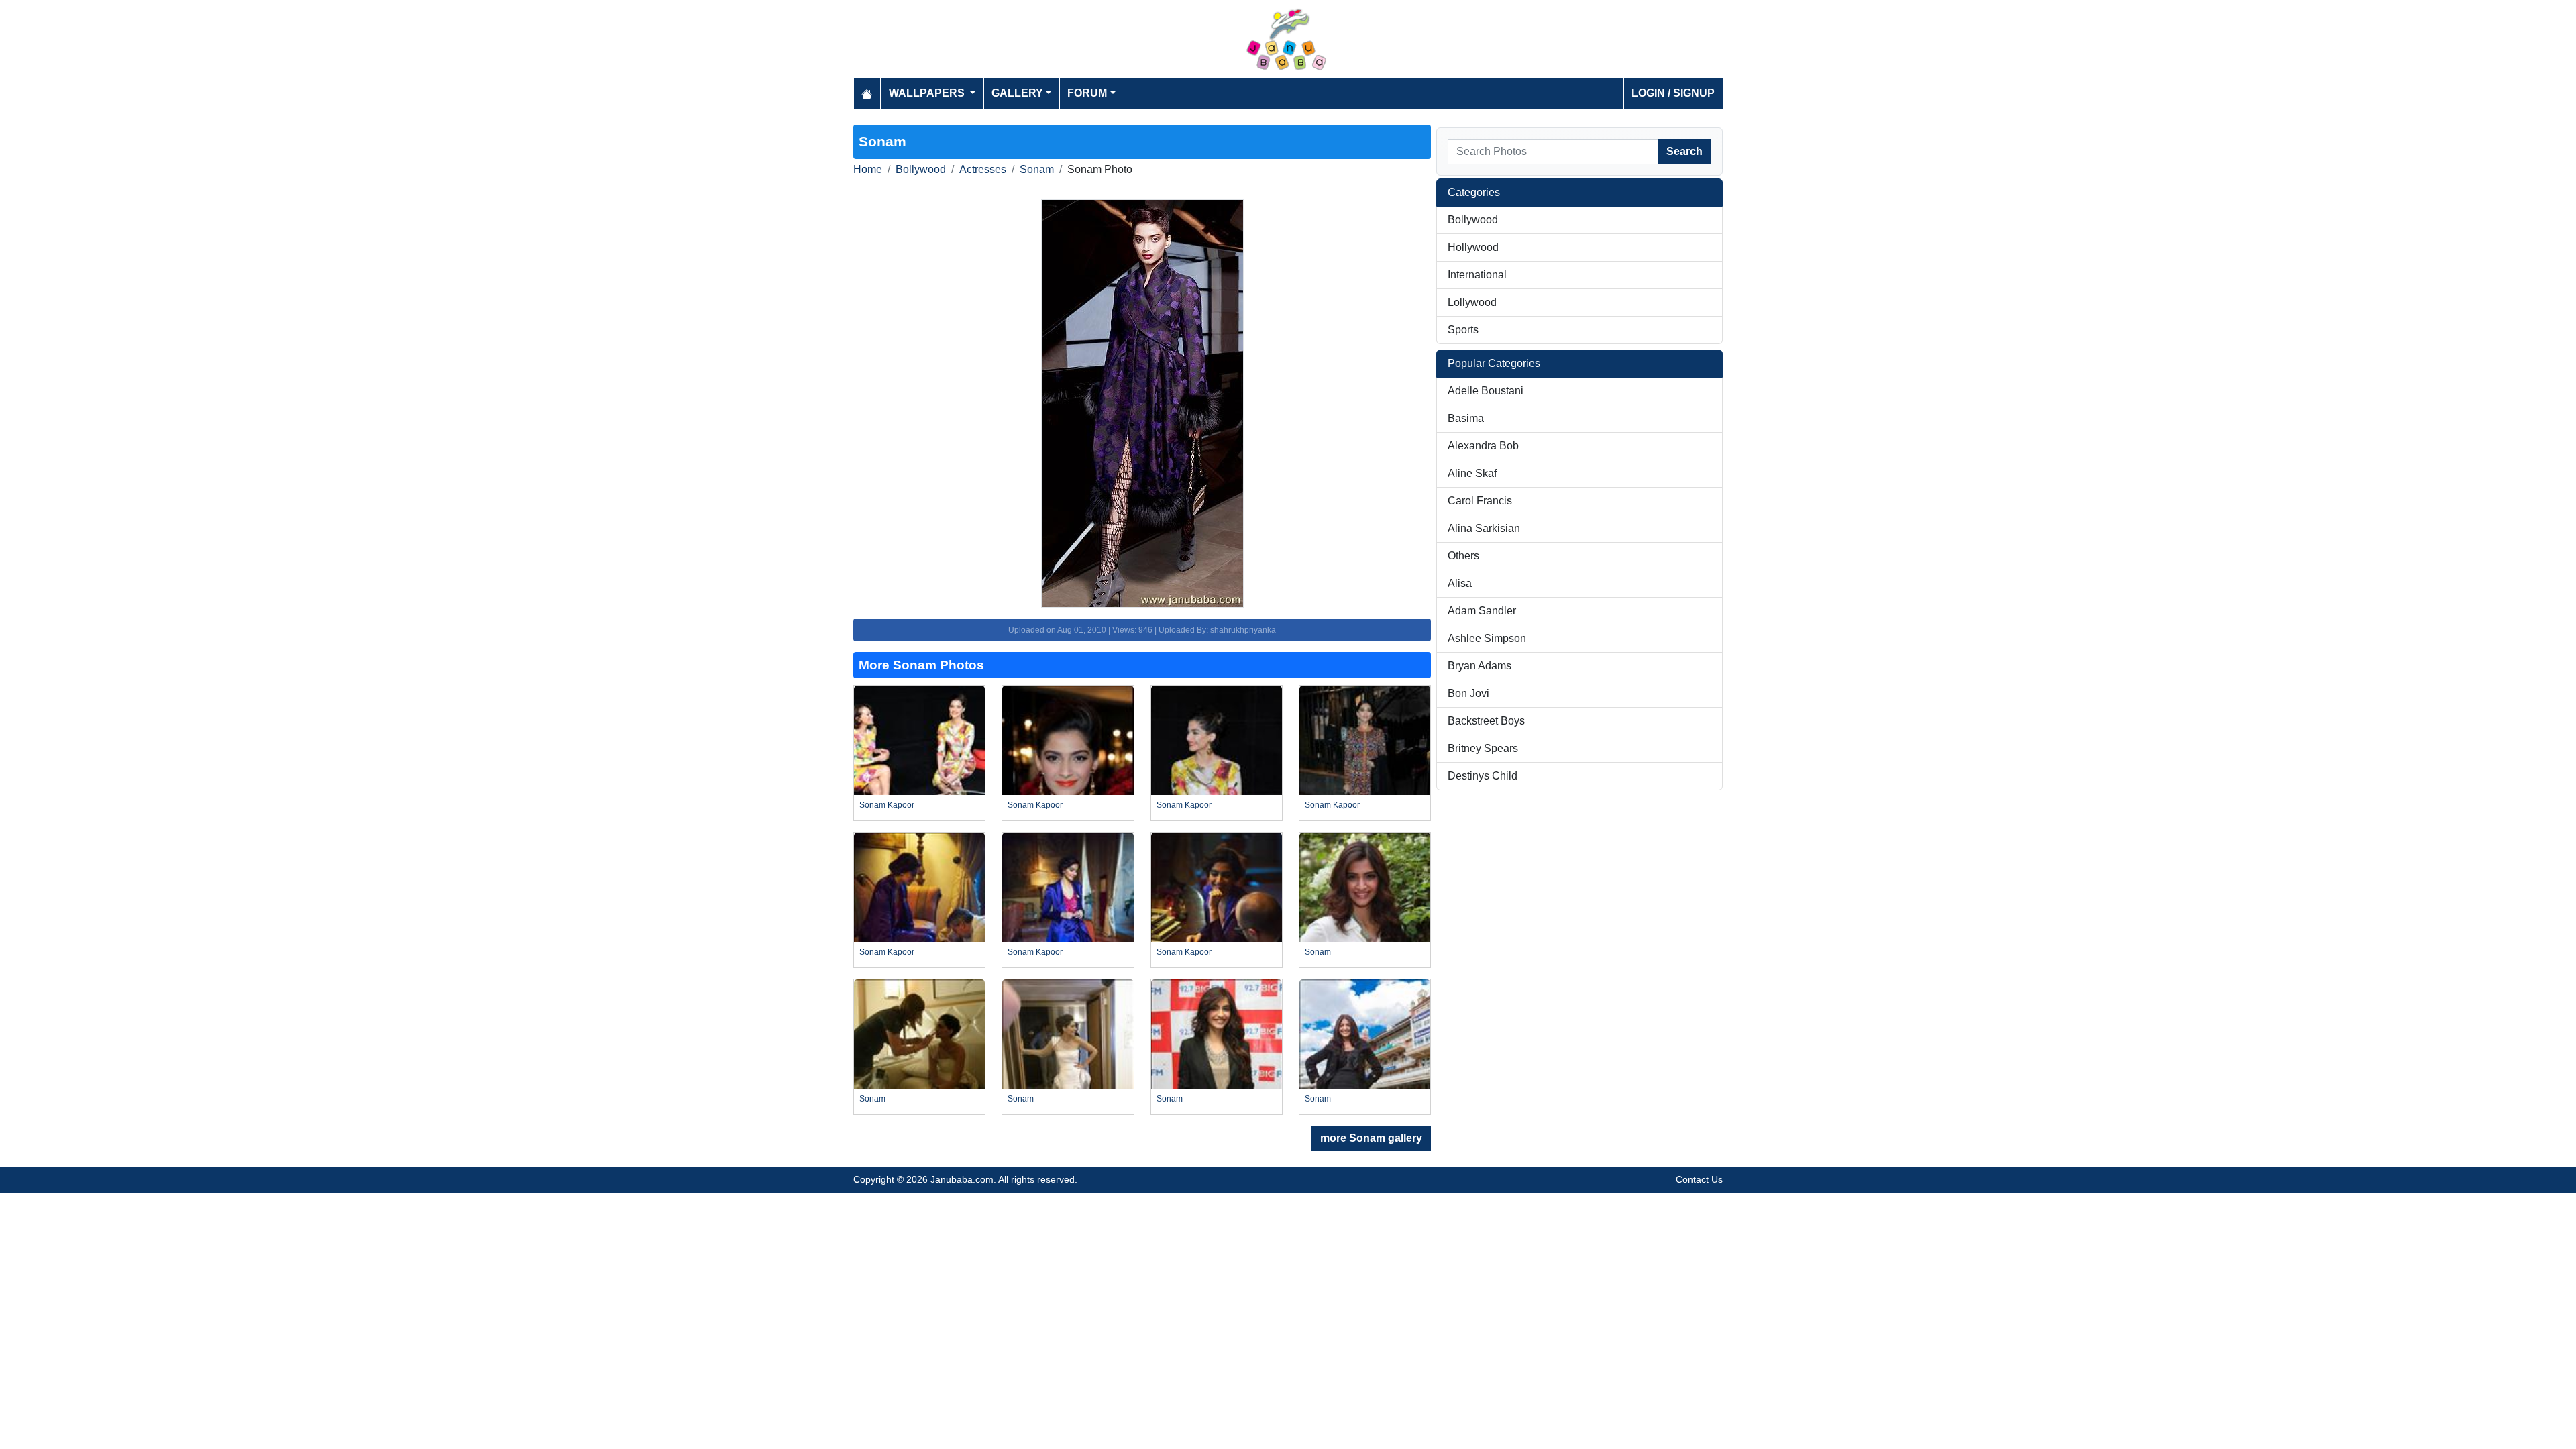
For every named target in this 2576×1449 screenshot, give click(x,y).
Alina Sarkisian (1484, 528)
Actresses (983, 169)
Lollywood (1472, 302)
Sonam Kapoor (887, 805)
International (1477, 275)
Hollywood (1473, 247)
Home (868, 169)
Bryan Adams (1480, 666)
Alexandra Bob (1483, 446)
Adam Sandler (1482, 611)
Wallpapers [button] (928, 93)
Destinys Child (1483, 776)
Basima (1466, 418)
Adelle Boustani (1486, 391)
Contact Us (1699, 1179)
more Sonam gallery (1371, 1138)
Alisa (1460, 583)
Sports (1463, 330)
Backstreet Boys (1486, 721)
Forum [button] (1087, 93)
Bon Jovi (1468, 693)
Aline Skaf (1472, 473)
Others (1463, 556)
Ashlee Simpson (1487, 638)
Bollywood (921, 169)
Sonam (1037, 169)
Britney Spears (1483, 748)
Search (1684, 151)
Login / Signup (1673, 93)
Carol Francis (1480, 501)
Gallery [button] (1017, 93)
